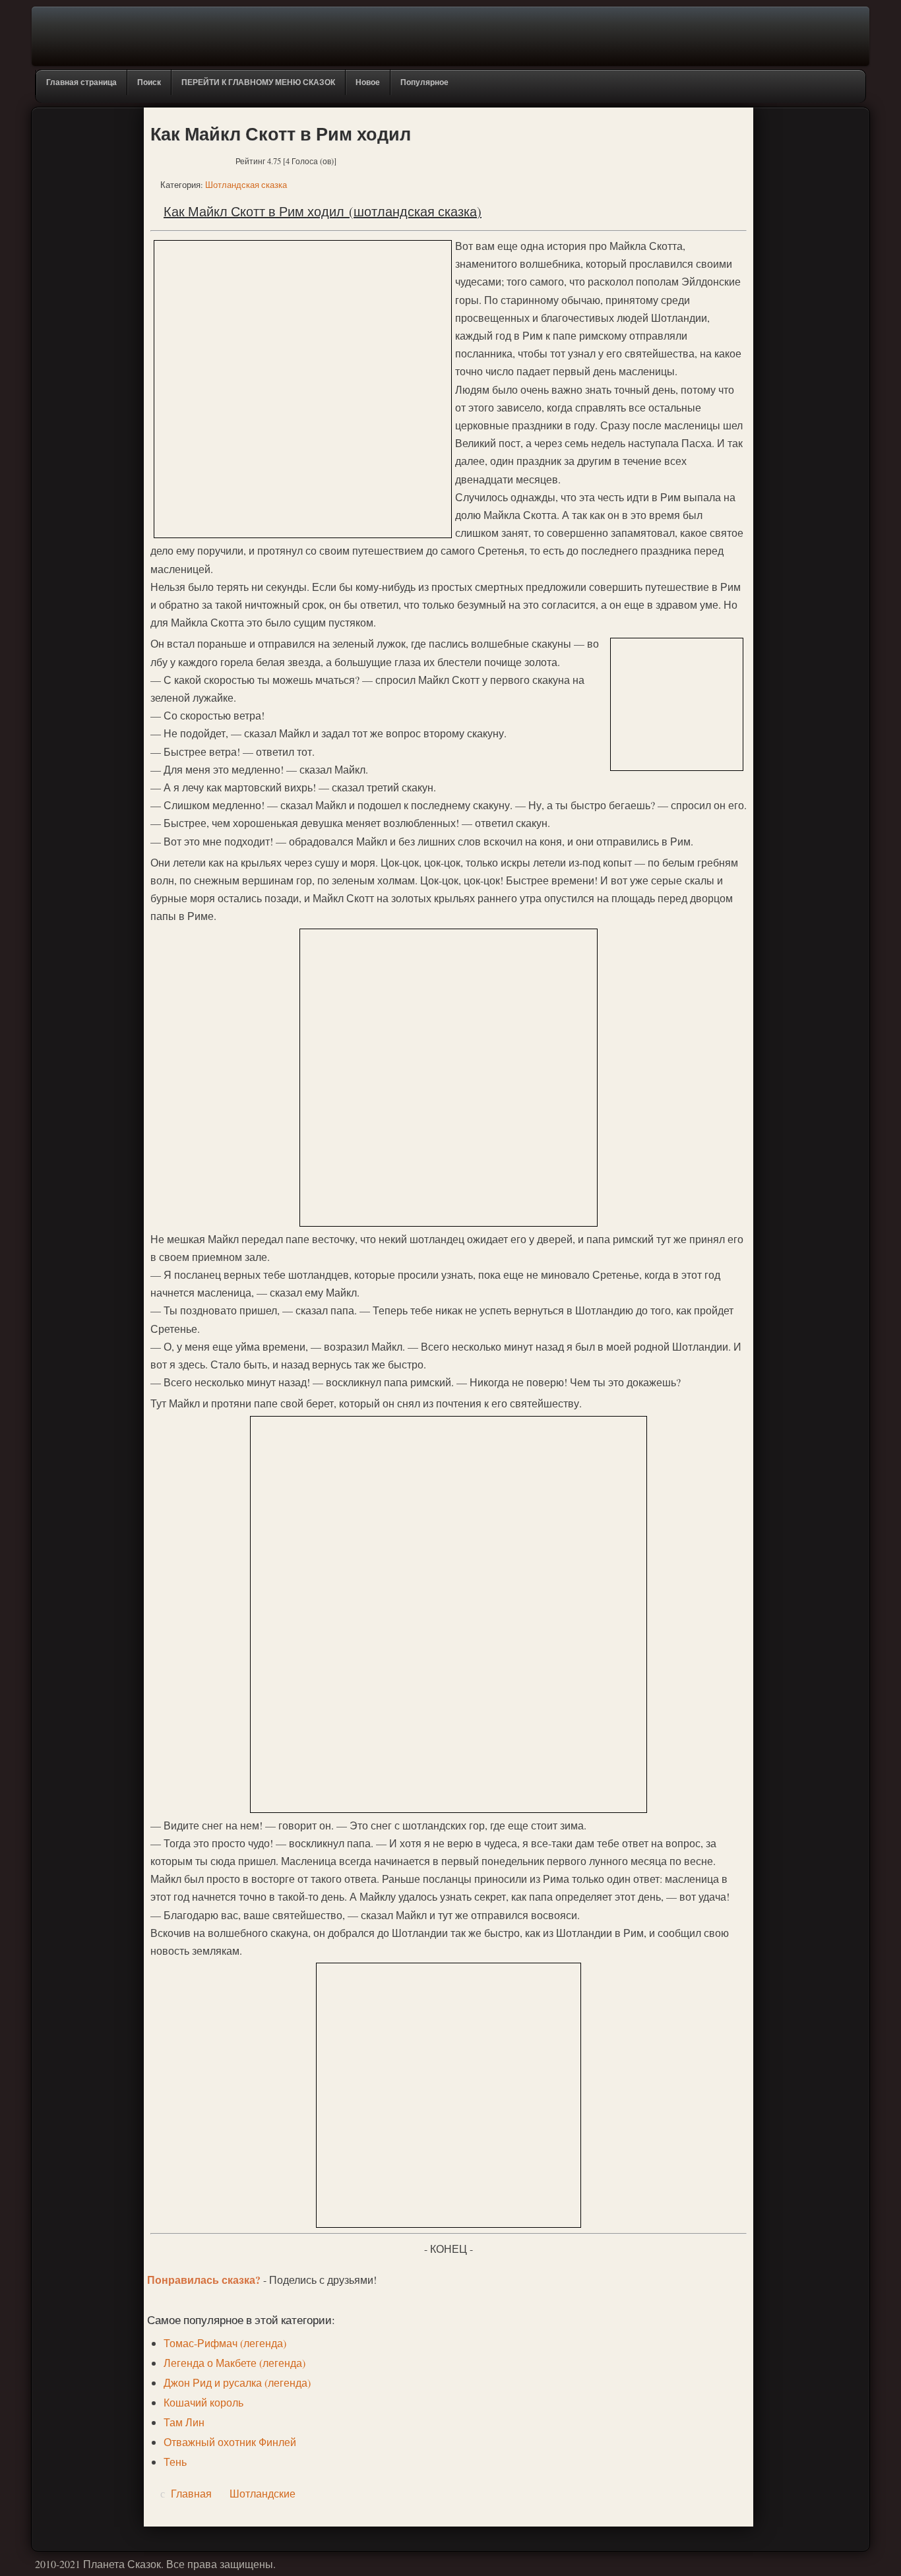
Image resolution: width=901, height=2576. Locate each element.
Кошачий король (203, 2402)
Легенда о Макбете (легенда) (234, 2363)
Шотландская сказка (246, 185)
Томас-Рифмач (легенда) (225, 2343)
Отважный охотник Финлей (230, 2442)
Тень (175, 2462)
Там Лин (184, 2422)
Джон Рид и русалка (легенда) (237, 2382)
